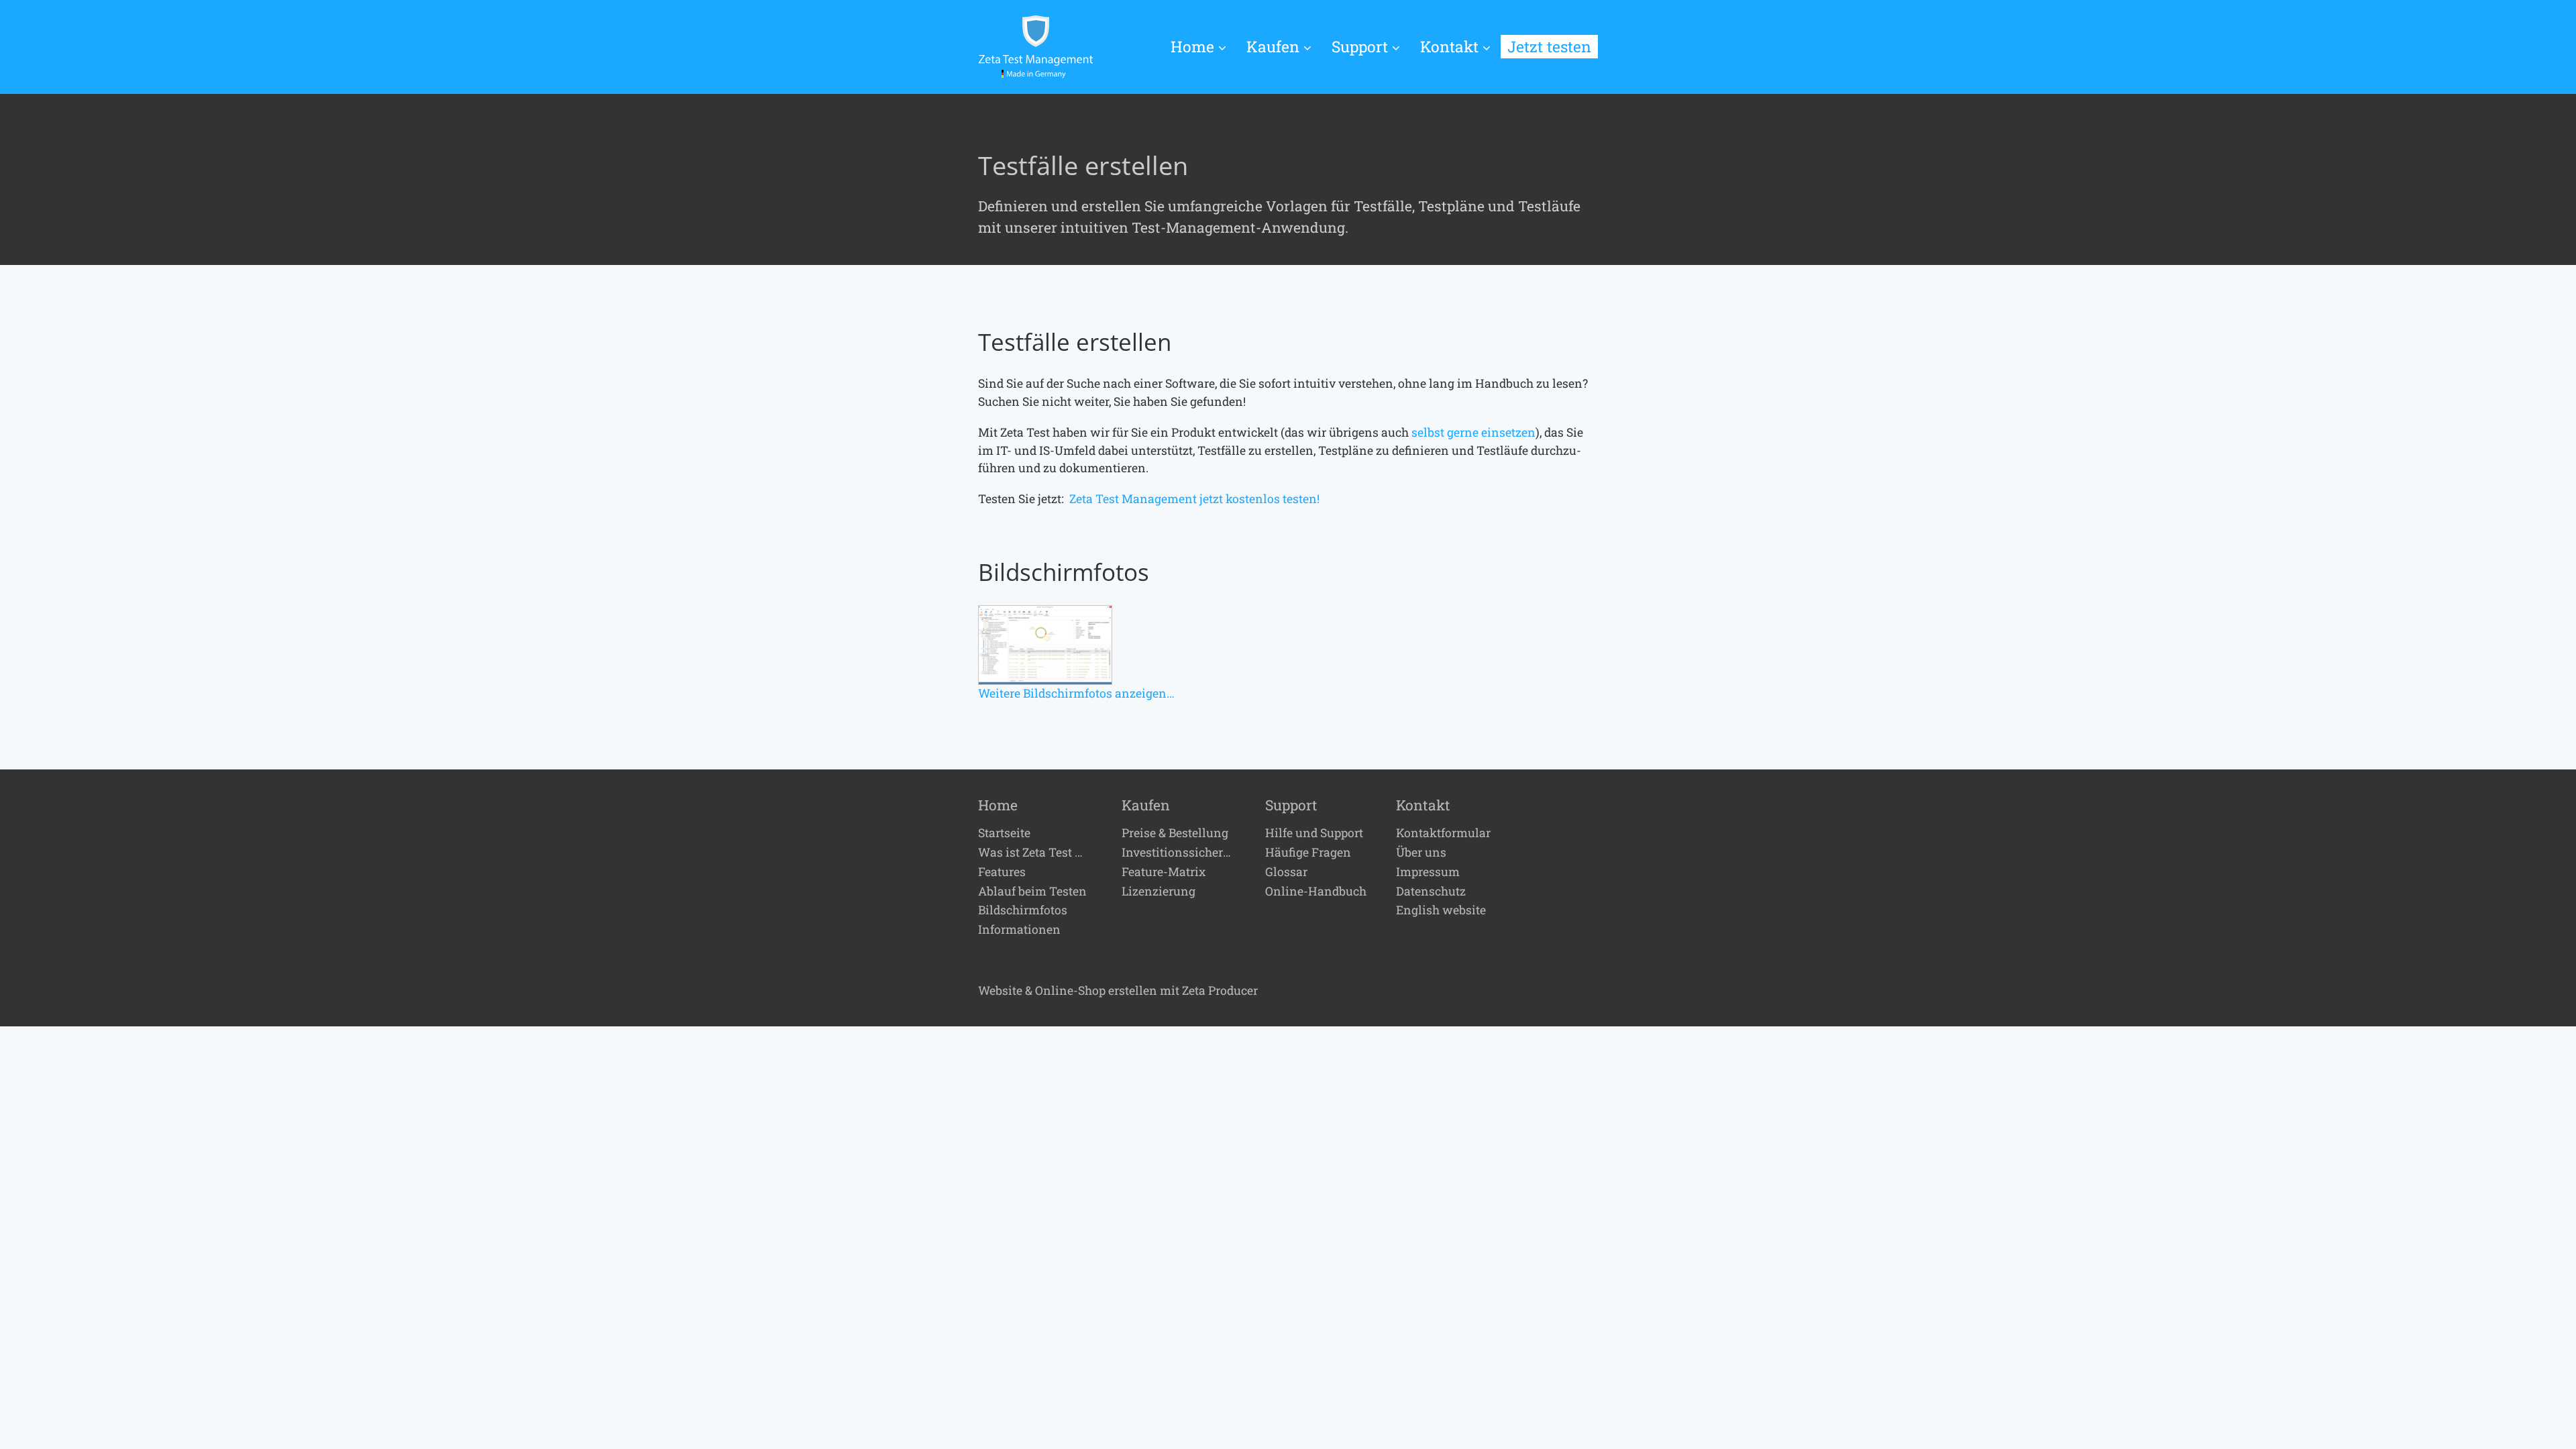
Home (1192, 46)
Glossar (1286, 872)
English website (1441, 910)
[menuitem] (1203, 47)
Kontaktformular (1443, 833)
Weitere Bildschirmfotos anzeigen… (1076, 693)
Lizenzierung (1159, 892)
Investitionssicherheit (1179, 853)
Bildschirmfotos (1023, 910)
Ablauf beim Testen (1032, 892)
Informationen (1019, 930)
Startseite (1004, 833)
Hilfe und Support (1314, 833)
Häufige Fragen (1308, 853)
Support (1360, 46)
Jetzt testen (1549, 46)
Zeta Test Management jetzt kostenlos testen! (1194, 499)
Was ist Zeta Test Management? (1035, 853)
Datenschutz (1431, 892)
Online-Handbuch (1316, 892)
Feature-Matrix (1164, 872)
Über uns (1421, 853)
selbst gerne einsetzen (1473, 432)
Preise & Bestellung (1175, 833)
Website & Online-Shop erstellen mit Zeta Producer (1118, 990)
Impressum (1428, 872)
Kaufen (1273, 46)
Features (1002, 872)
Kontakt (1449, 46)
